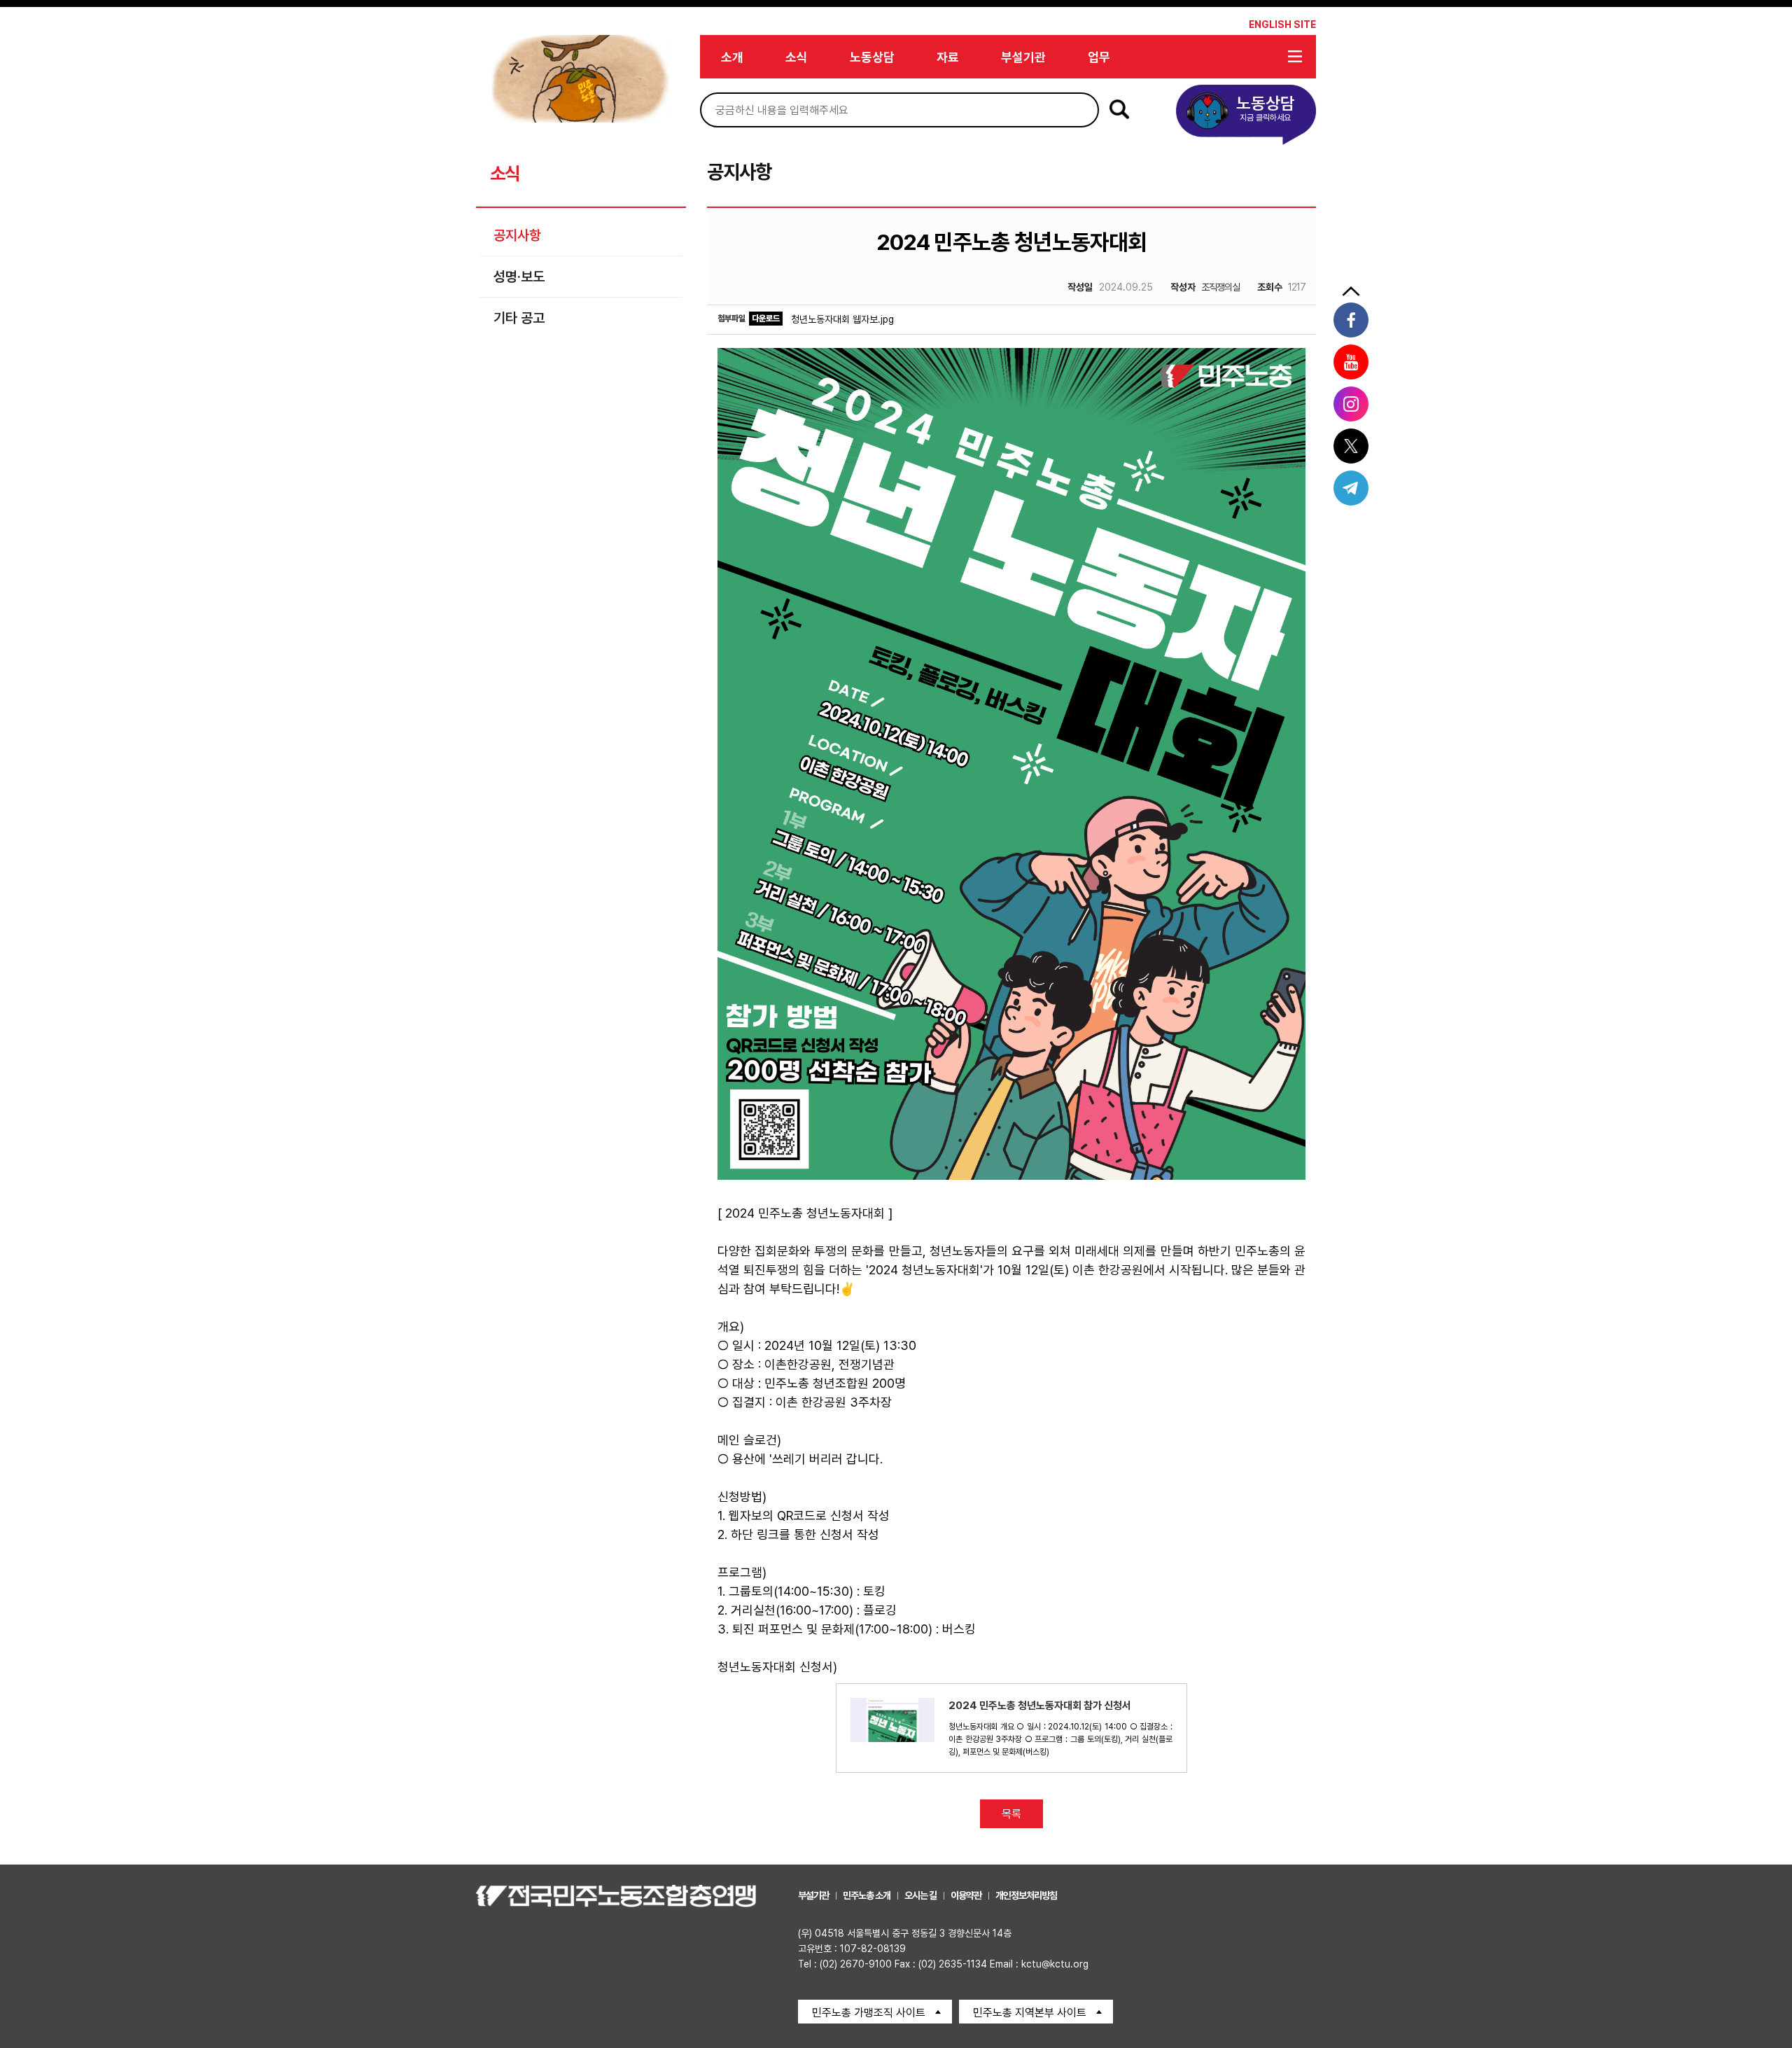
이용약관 (966, 1895)
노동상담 (872, 57)
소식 (797, 57)
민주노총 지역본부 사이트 (1030, 2013)
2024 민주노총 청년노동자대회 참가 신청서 (1040, 1706)
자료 (948, 57)
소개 (732, 57)
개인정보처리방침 (1026, 1895)
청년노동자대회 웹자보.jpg (842, 319)
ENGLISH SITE (1282, 25)
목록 (1011, 1814)
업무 (1099, 57)
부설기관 (1023, 57)
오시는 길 (920, 1895)
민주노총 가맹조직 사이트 (869, 2013)
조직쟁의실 (1205, 287)
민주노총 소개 (867, 1895)
